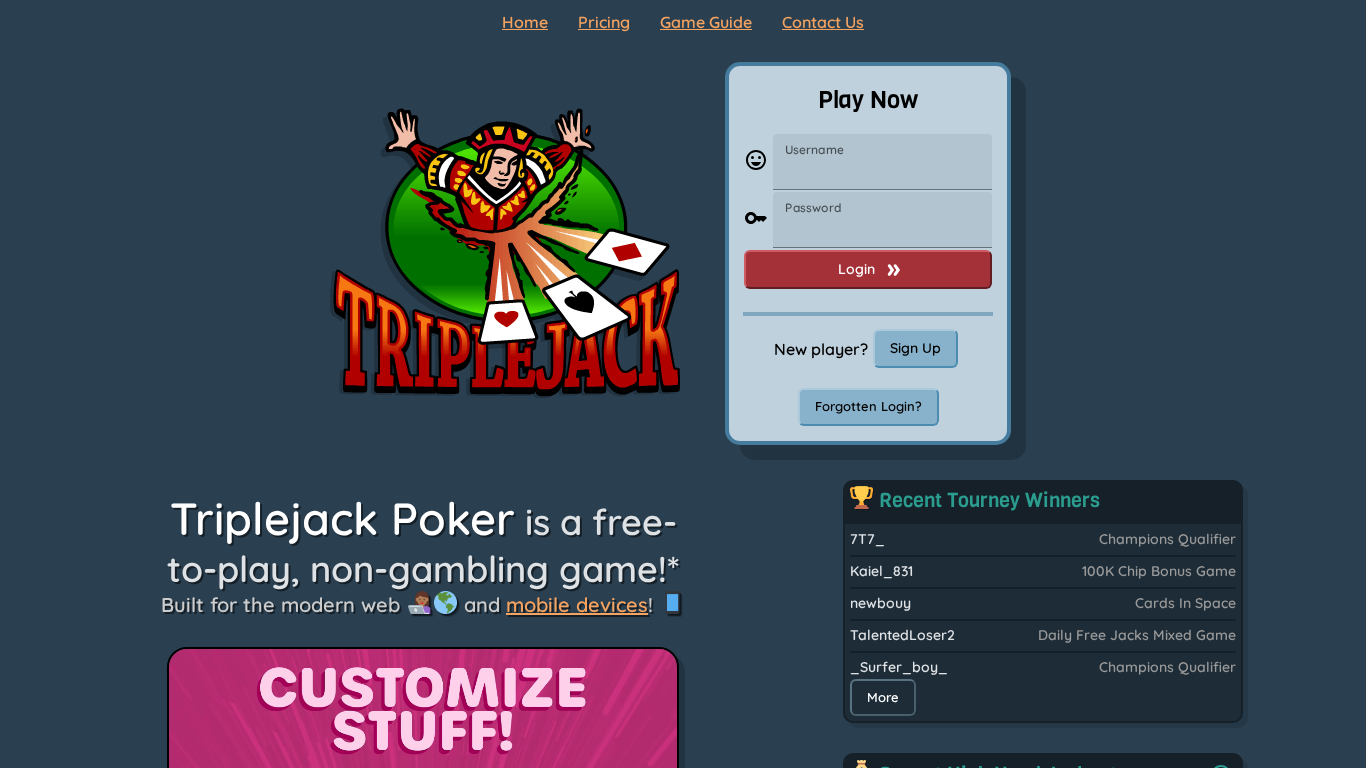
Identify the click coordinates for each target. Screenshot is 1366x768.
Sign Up (915, 348)
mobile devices (577, 604)
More (883, 697)
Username (814, 149)
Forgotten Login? (868, 406)
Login (856, 269)
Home (525, 22)
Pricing (604, 22)
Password (813, 207)
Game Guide (706, 22)
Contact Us (823, 22)
